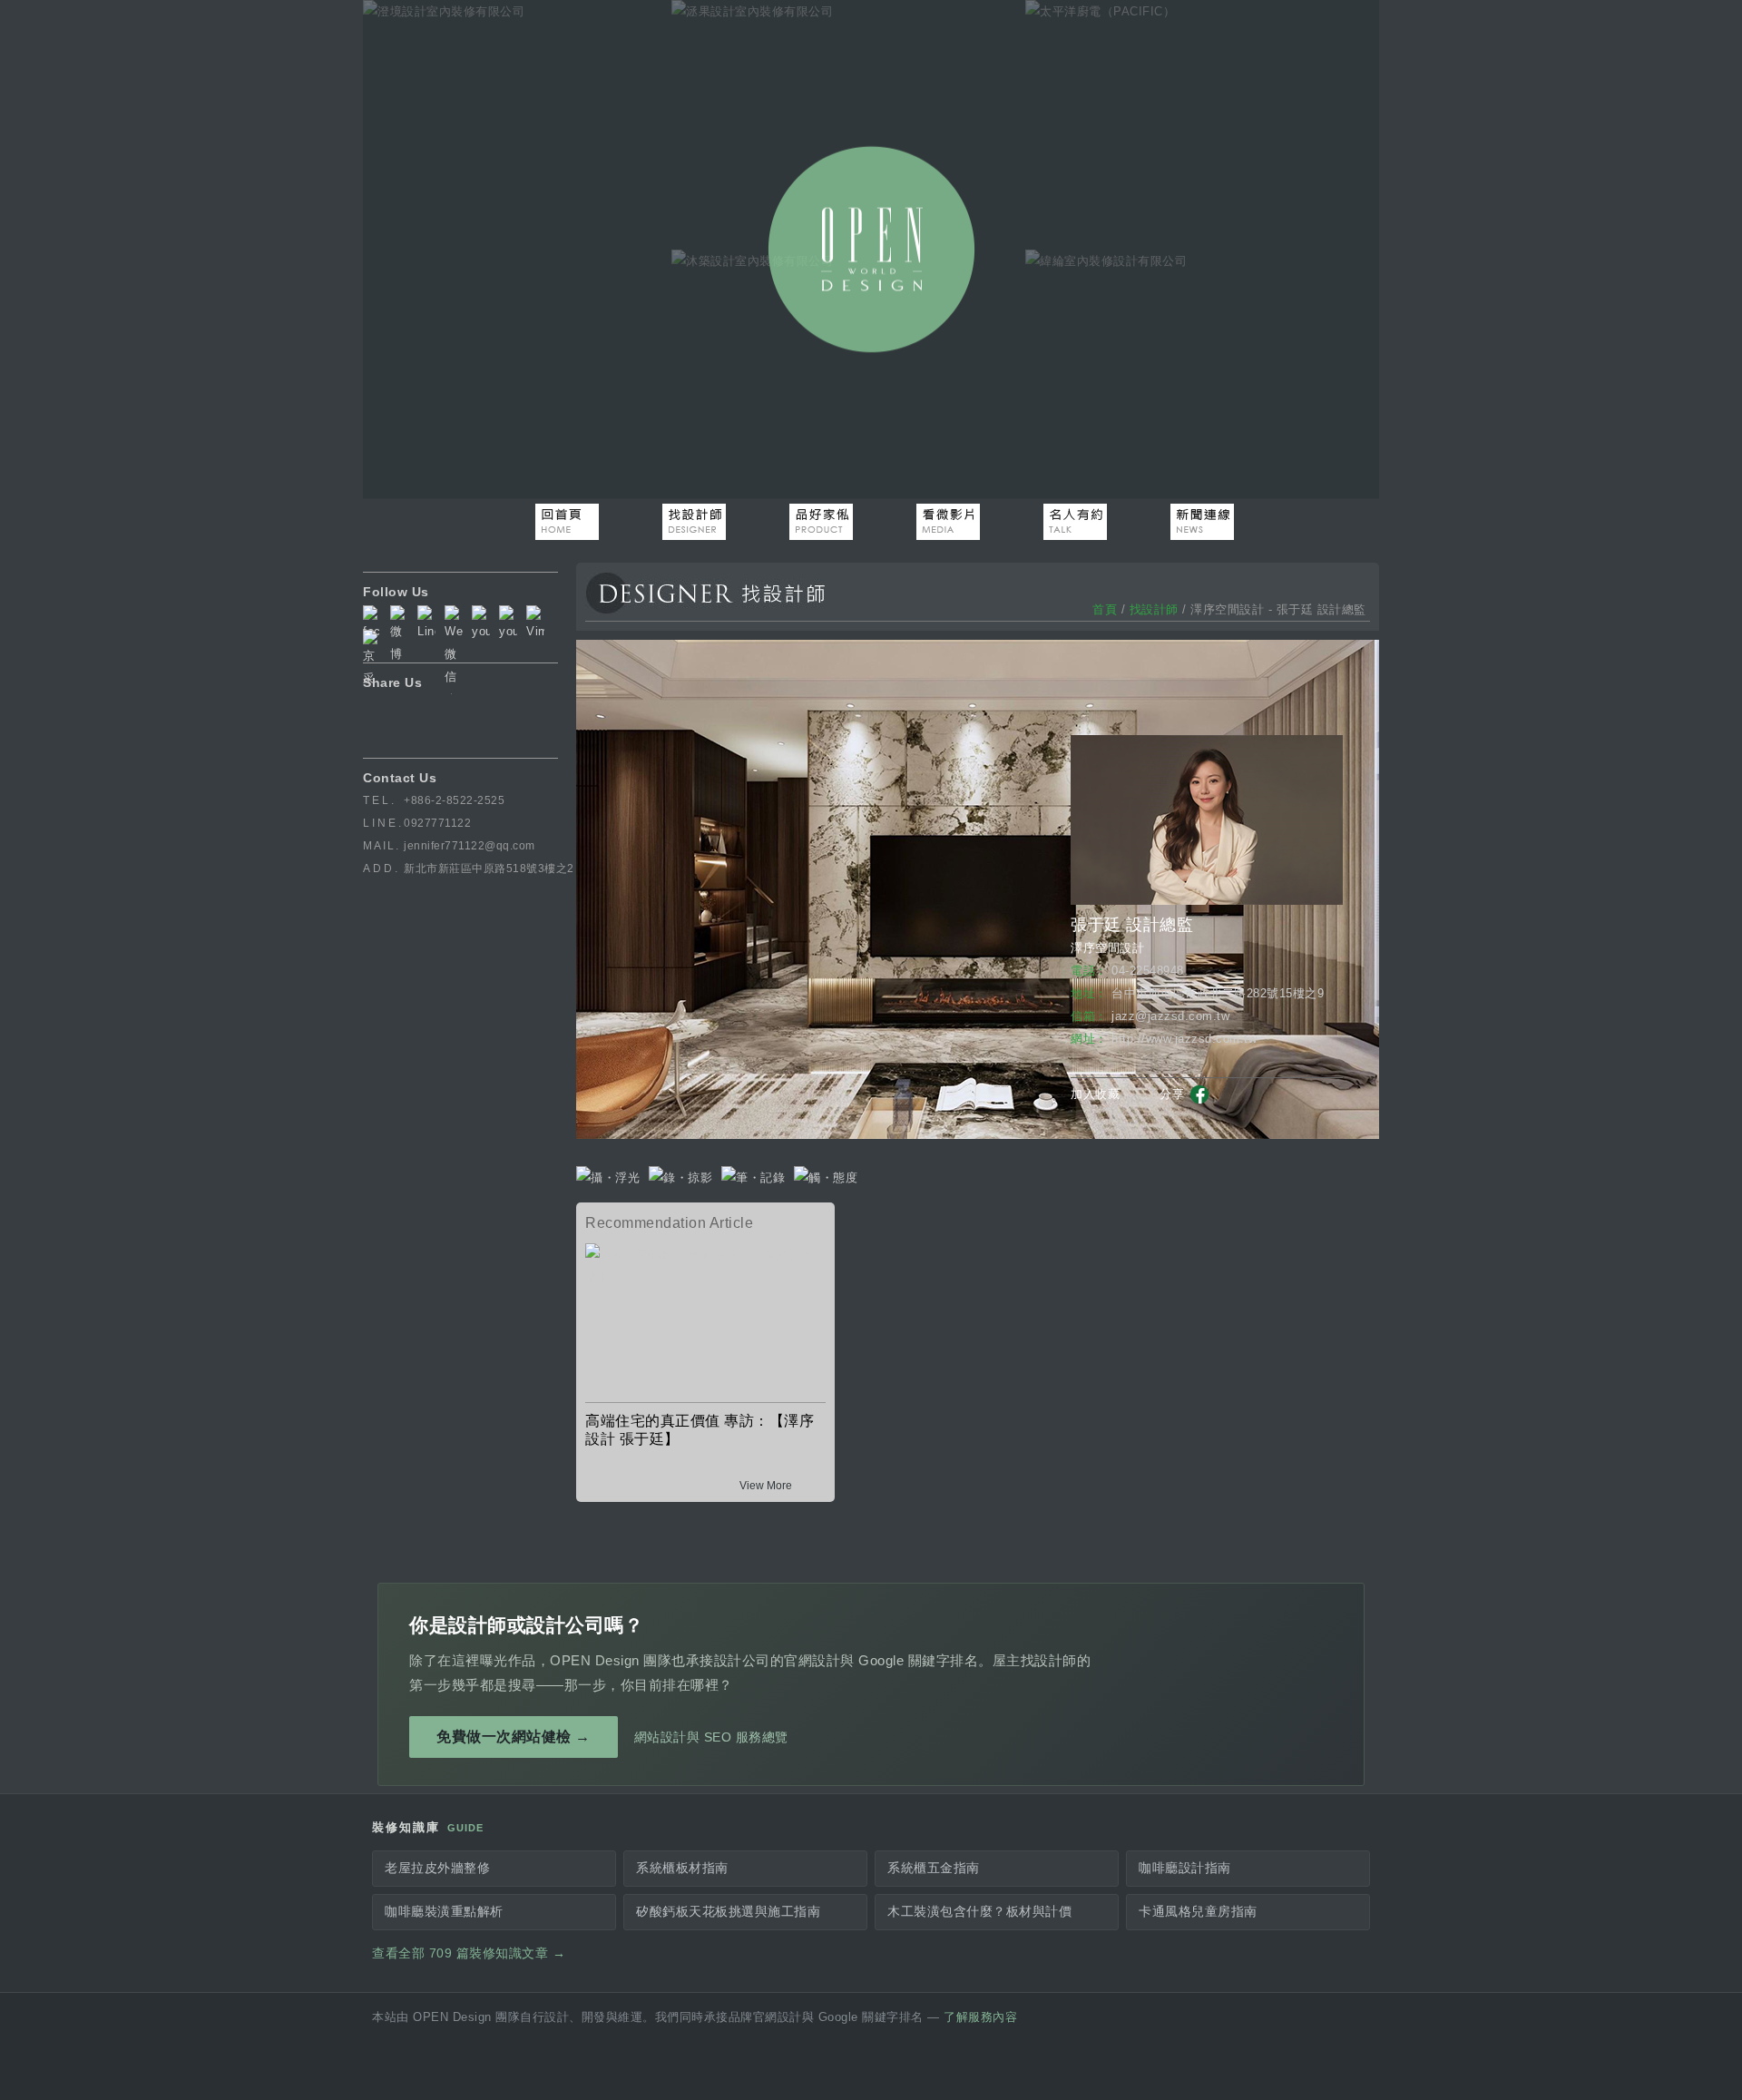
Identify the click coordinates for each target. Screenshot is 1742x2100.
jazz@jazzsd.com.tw (1170, 1016)
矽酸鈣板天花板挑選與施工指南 (728, 1912)
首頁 (1105, 609)
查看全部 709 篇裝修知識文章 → (469, 1953)
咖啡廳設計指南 (1185, 1868)
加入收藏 (1095, 1094)
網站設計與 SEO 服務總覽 (711, 1737)
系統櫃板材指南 (682, 1868)
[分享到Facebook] (1200, 1101)
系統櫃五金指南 (934, 1868)
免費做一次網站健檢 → (514, 1737)
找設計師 (1154, 609)
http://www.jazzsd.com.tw (1184, 1039)
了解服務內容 (980, 2017)
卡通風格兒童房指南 (1198, 1912)
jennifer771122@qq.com (470, 846)
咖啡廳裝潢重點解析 (444, 1912)
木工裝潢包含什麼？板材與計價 (979, 1912)
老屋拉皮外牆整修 (437, 1868)
